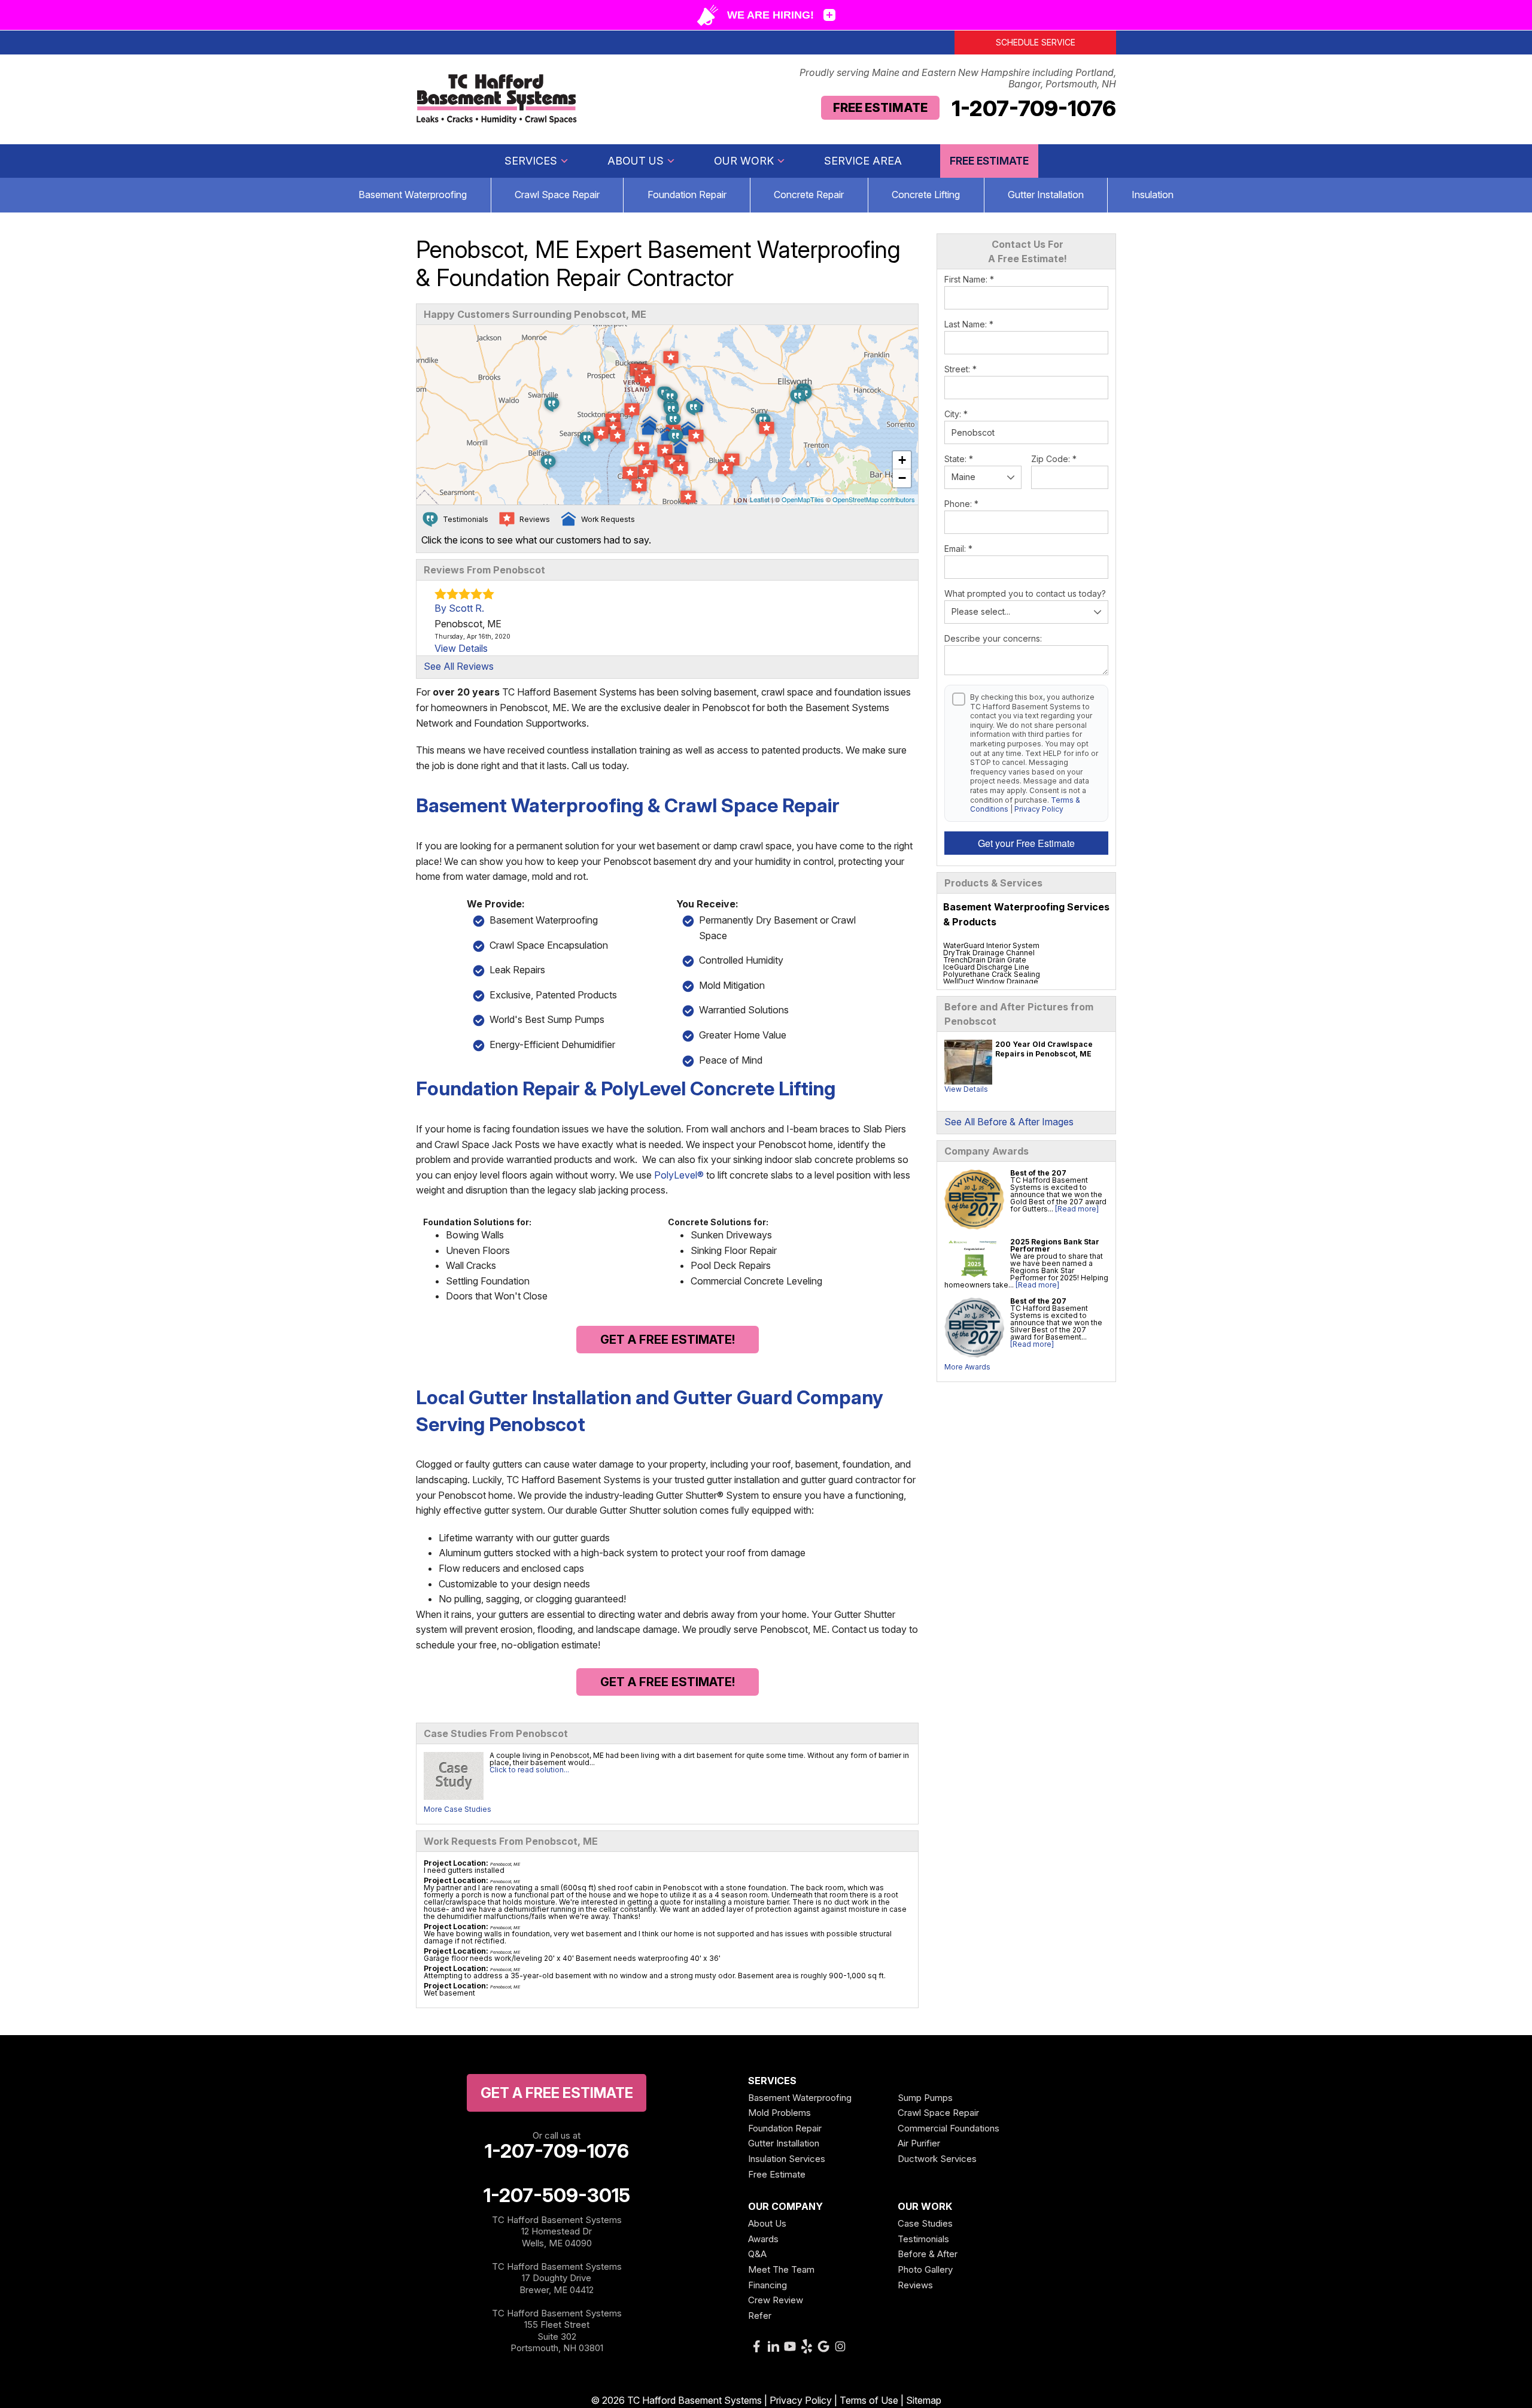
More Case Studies (458, 1809)
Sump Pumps (925, 2098)
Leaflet (760, 499)
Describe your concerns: (993, 638)
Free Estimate (880, 108)
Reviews (915, 2285)
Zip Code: (1054, 459)
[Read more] (1077, 1209)
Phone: (961, 504)
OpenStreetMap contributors (874, 499)
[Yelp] (807, 2346)
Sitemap (924, 2400)
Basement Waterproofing (413, 195)
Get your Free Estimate (1026, 843)
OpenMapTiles (803, 499)
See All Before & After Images (1009, 1122)
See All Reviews (459, 666)
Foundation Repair (687, 195)
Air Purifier (919, 2143)
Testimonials (923, 2239)
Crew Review (776, 2300)
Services (531, 161)
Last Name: (969, 324)
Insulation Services (787, 2159)
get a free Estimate (557, 2093)
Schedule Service (1036, 42)
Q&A (757, 2254)
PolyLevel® (679, 1175)
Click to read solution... (529, 1770)
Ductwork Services (937, 2159)
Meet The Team (781, 2269)
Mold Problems (779, 2113)
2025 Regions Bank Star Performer (1055, 1245)
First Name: (969, 279)
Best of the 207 (1038, 1173)
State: (959, 459)
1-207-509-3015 (557, 2196)
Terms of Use (869, 2400)
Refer (760, 2316)
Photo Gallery (925, 2269)
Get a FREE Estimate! (668, 1340)
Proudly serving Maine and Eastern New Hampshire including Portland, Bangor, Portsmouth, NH (958, 78)
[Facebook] (756, 2346)
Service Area (863, 161)
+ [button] (902, 460)
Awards (763, 2239)
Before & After (928, 2254)
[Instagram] (840, 2346)
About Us (636, 161)
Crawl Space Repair (557, 195)
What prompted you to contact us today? (1025, 593)
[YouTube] (790, 2346)
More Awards (967, 1367)
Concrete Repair (809, 195)
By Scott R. (459, 608)
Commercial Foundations (949, 2128)
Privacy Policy (1039, 809)
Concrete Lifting (926, 195)
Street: (960, 369)
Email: (958, 549)
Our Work (744, 161)
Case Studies (925, 2223)
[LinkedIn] (773, 2346)
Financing (767, 2285)
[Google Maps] (823, 2346)
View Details (966, 1089)
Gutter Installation (1046, 195)
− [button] (902, 478)
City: (956, 414)
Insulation (1153, 195)
